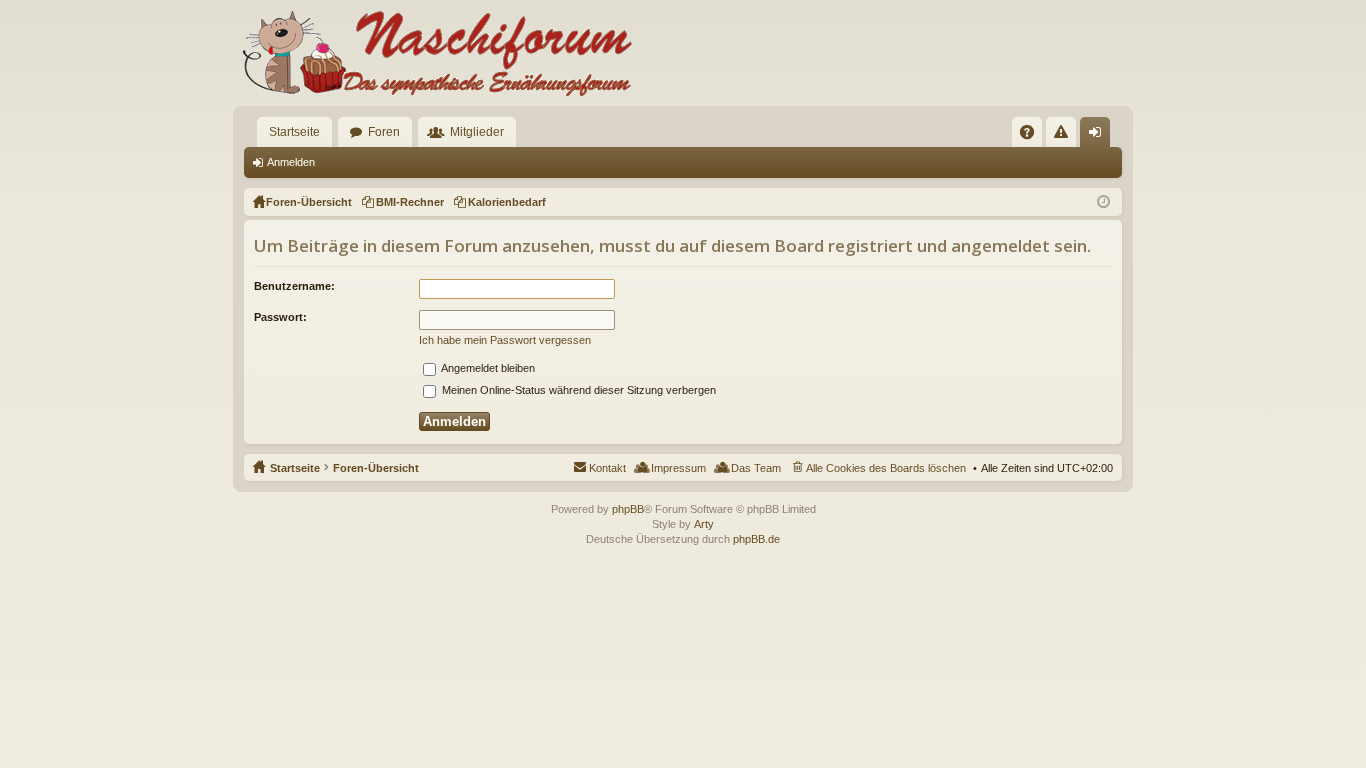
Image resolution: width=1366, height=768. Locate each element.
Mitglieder (477, 132)
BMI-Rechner (410, 202)
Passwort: (280, 317)
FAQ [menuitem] (1033, 136)
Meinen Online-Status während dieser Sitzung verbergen (577, 390)
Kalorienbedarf (507, 202)
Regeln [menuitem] (1065, 136)
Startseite (294, 132)
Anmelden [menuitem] (1099, 136)
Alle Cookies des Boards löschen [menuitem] (886, 468)
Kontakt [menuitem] (607, 468)
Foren (384, 132)
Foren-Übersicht (376, 468)
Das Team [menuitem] (756, 468)
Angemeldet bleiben (487, 368)
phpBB (628, 509)
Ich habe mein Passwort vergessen (505, 340)
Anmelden (291, 162)
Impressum (678, 468)
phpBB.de (756, 539)
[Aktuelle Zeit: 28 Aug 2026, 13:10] (1103, 202)
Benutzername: (294, 286)
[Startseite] (433, 53)
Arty (704, 524)
